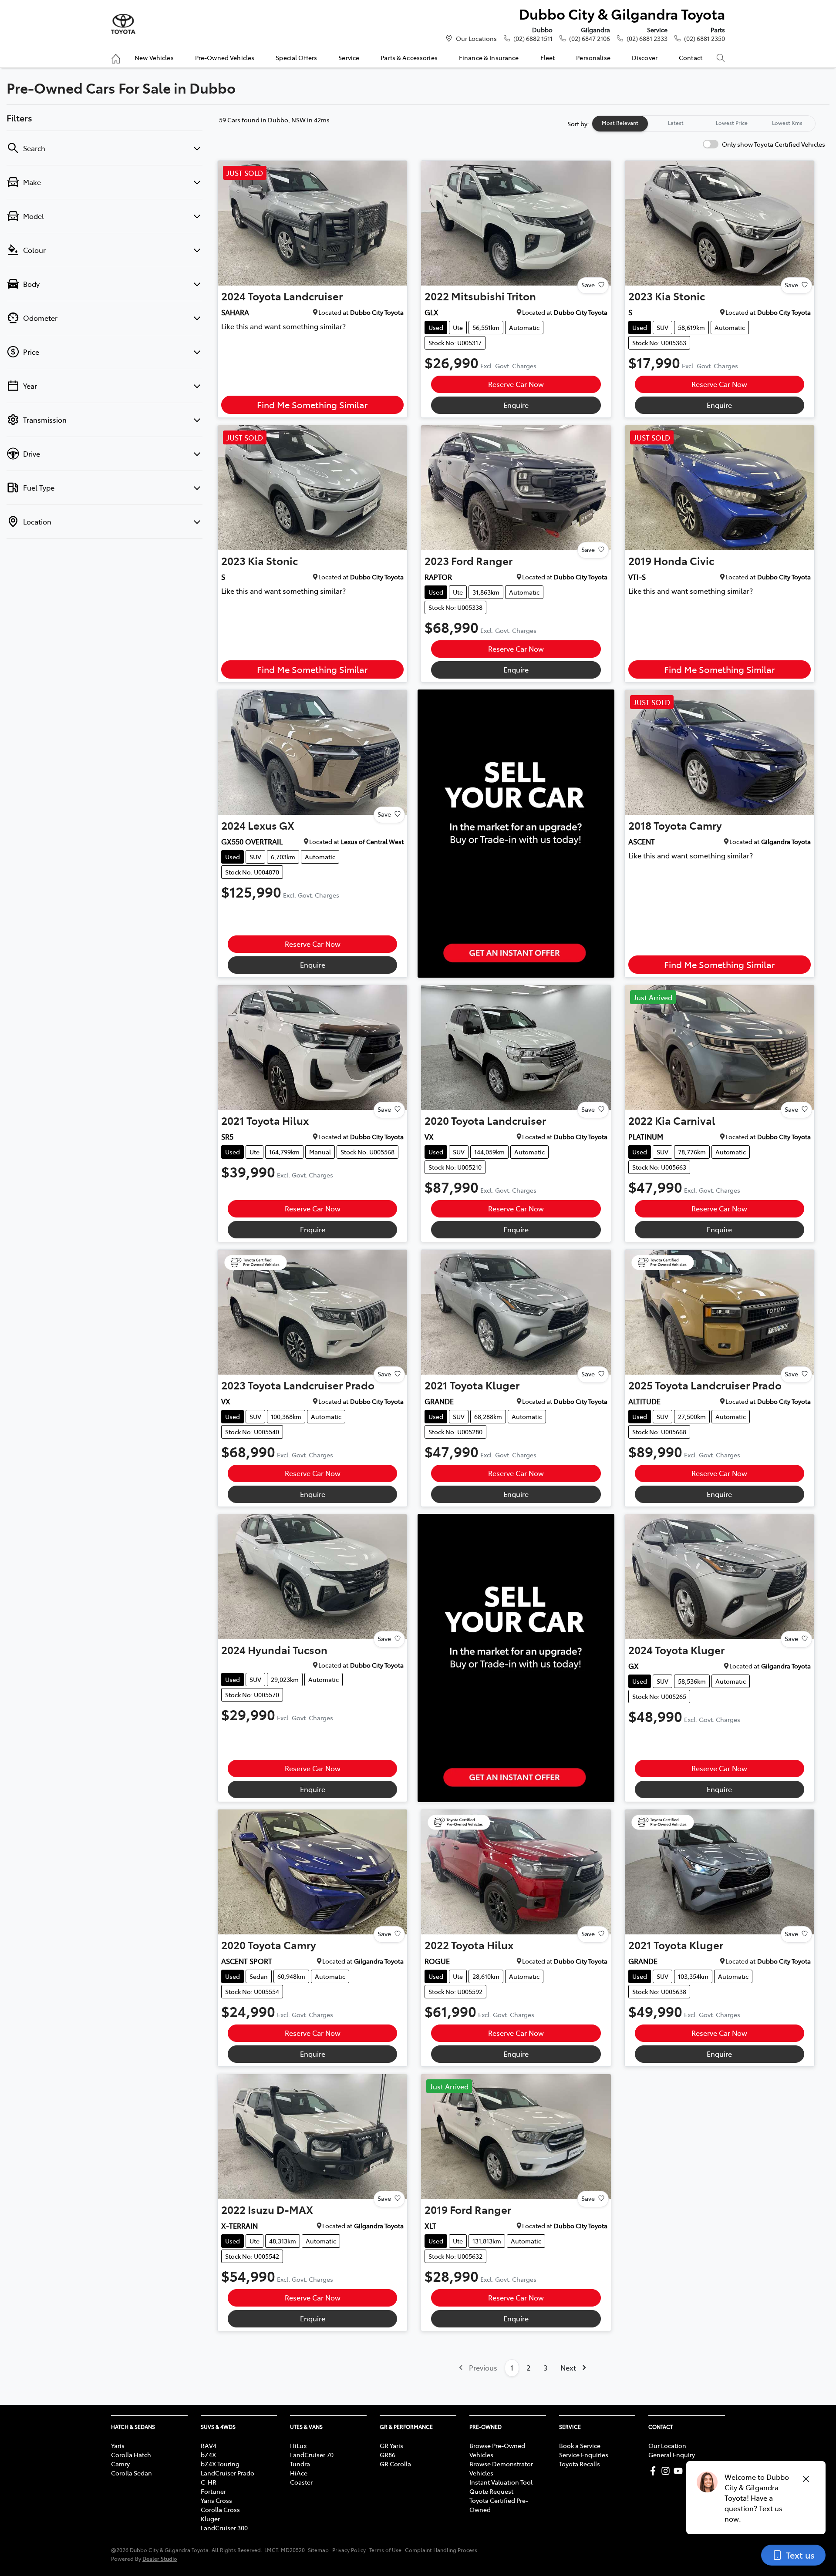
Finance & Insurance (489, 57)
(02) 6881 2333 (647, 38)
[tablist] (704, 124)
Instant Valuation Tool (501, 2482)
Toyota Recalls (580, 2464)
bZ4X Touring (220, 2464)
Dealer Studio (160, 2558)
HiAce (299, 2473)
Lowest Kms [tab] (787, 123)
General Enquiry (672, 2455)
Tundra (300, 2464)
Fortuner (213, 2491)
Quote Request (491, 2491)
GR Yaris (391, 2445)
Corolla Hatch (131, 2455)
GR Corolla (395, 2464)
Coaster (301, 2482)
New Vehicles (154, 57)
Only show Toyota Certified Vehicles (774, 144)
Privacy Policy (349, 2550)
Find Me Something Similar (312, 405)
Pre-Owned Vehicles (225, 57)
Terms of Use (385, 2550)
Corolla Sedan (131, 2473)
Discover (645, 57)
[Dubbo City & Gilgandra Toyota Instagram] (667, 2471)
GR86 (388, 2455)
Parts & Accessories (409, 57)
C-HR (209, 2482)
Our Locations (476, 38)
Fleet (548, 57)
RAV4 (209, 2445)
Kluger (210, 2519)
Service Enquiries (584, 2455)
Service (349, 57)
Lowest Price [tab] (732, 123)
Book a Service (580, 2445)
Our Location (667, 2445)
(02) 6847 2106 (590, 38)
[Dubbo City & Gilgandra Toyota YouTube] (680, 2471)
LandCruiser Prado (228, 2473)
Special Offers (296, 57)
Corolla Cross (220, 2509)
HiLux (298, 2445)
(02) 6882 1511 (533, 38)
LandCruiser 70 (312, 2455)
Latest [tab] (676, 123)
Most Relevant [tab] (620, 123)
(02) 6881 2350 (705, 38)
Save (588, 285)
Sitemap (318, 2550)
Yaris (118, 2445)
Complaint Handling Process (441, 2550)
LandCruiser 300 (224, 2528)
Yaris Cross (216, 2500)
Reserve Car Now (516, 384)
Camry (120, 2464)
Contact (691, 57)
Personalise (593, 57)
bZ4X (208, 2455)
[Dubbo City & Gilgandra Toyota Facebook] (655, 2471)
